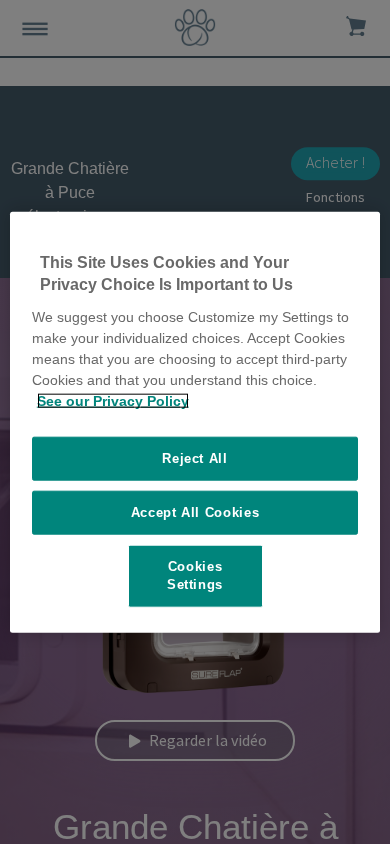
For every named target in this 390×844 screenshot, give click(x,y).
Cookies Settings (195, 575)
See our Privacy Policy (113, 400)
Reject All (195, 457)
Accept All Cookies (195, 512)
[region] (195, 422)
